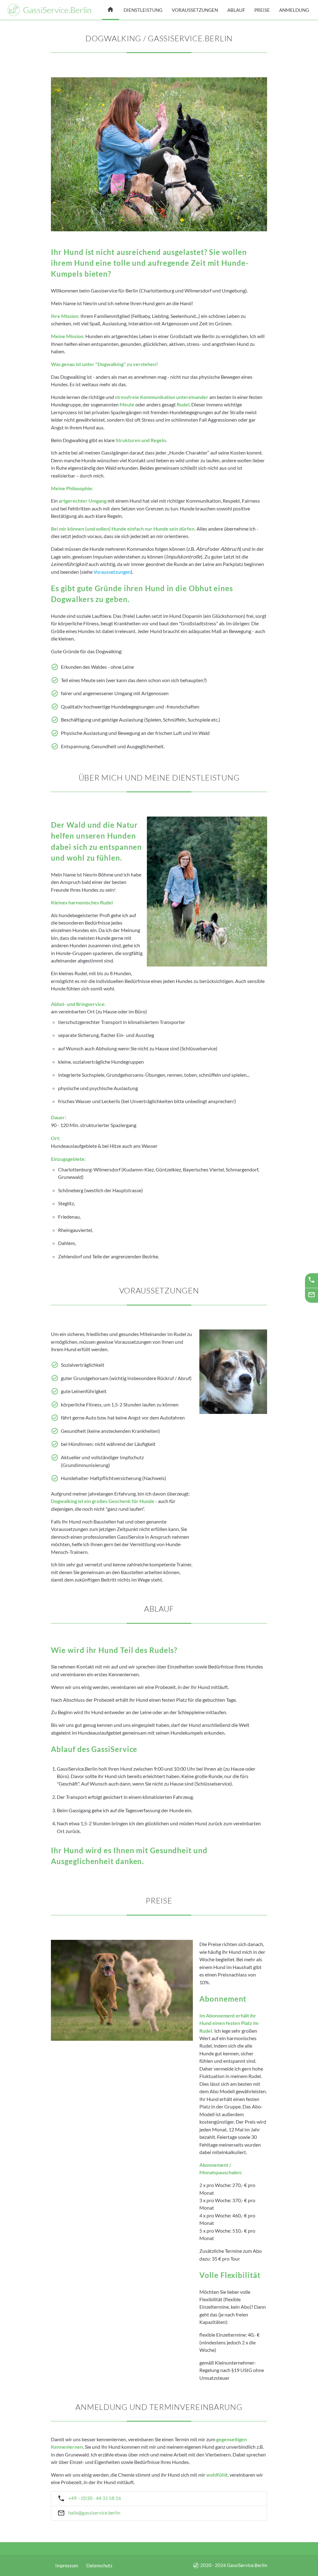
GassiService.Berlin (57, 10)
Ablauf (236, 10)
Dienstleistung (143, 10)
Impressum (67, 2566)
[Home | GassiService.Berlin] (111, 10)
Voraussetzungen (195, 10)
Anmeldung (294, 10)
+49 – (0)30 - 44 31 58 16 (86, 2498)
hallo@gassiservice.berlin (86, 2515)
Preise (262, 10)
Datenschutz (99, 2566)
